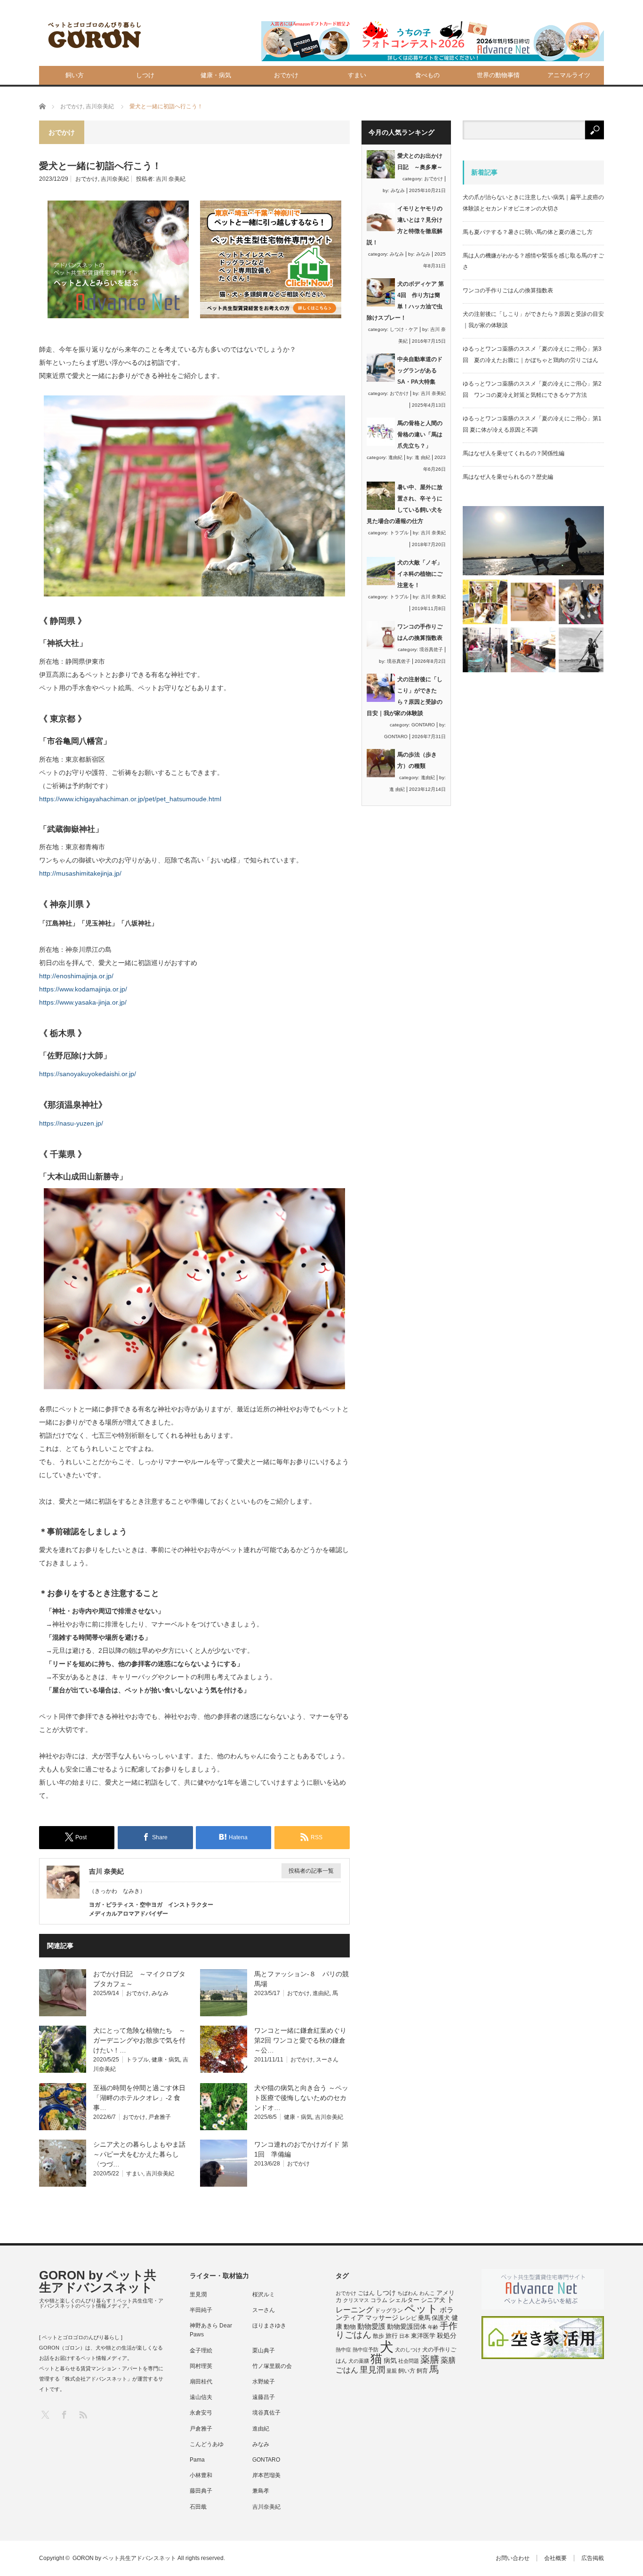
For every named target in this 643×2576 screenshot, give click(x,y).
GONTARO (423, 725)
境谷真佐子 (431, 649)
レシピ (408, 2318)
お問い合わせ (513, 2558)
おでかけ (286, 75)
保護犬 (441, 2318)
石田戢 (198, 2507)
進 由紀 (422, 457)
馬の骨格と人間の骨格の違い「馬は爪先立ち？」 (420, 435)
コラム (379, 2300)
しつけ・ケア (404, 329)
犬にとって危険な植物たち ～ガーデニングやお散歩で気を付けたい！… (139, 2040)
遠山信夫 (201, 2397)
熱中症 (343, 2350)
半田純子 (201, 2310)
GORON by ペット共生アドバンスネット (98, 2281)
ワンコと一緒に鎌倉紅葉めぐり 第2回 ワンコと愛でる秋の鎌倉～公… (304, 2040)
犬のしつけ (408, 2350)
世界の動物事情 (498, 75)
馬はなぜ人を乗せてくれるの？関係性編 (514, 453)
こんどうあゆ (207, 2444)
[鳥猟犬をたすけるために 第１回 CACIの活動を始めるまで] (533, 650)
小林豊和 (201, 2475)
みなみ (160, 1993)
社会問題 (409, 2361)
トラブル (137, 2060)
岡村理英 (201, 2366)
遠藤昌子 (264, 2397)
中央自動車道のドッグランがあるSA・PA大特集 (420, 370)
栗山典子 (264, 2351)
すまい (357, 75)
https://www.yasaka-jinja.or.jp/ (83, 1002)
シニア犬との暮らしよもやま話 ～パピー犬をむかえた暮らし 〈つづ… (143, 2154)
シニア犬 (433, 2300)
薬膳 (430, 2359)
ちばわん (408, 2293)
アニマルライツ (569, 75)
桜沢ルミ (264, 2294)
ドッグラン (389, 2310)
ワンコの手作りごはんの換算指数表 (508, 290)
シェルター (404, 2300)
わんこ (427, 2293)
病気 (390, 2361)
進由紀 (321, 1993)
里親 (392, 2371)
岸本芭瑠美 (266, 2475)
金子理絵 (201, 2351)
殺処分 (447, 2335)
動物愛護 (371, 2326)
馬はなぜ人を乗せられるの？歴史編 (508, 477)
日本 (404, 2336)
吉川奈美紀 (115, 179)
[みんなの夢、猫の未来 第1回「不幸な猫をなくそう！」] (485, 650)
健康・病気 (216, 75)
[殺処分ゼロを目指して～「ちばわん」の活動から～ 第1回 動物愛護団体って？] (581, 602)
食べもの (427, 75)
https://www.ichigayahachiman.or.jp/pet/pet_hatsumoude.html (130, 799)
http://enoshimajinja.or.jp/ (76, 976)
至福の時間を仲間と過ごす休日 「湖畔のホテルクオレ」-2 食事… (143, 2098)
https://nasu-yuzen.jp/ (71, 1123)
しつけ (145, 75)
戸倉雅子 (160, 2117)
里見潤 (198, 2294)
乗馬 (424, 2318)
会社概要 (555, 2558)
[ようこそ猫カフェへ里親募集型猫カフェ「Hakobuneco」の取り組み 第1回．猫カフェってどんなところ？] (533, 602)
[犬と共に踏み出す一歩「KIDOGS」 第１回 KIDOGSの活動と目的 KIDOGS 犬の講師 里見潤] (485, 602)
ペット (421, 2309)
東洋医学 (423, 2336)
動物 (350, 2327)
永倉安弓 (201, 2413)
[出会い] (581, 650)
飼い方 (75, 75)
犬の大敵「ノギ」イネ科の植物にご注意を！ (420, 574)
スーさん (327, 2060)
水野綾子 (264, 2382)
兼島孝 (261, 2491)
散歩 (378, 2336)
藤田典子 (201, 2491)
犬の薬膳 (359, 2361)
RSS (83, 2414)
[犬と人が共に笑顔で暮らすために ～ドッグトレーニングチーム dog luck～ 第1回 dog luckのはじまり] (533, 541)
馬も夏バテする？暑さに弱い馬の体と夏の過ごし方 (528, 232)
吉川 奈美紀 (171, 179)
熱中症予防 (366, 2350)
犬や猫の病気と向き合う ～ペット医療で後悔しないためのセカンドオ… (301, 2098)
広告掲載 (593, 2558)
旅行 (392, 2336)
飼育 (422, 2371)
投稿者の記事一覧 (311, 1871)
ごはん (366, 2293)
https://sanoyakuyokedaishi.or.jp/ (88, 1074)
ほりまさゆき (269, 2326)
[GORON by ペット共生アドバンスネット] (95, 36)
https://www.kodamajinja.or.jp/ (83, 989)
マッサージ (382, 2318)
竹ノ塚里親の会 (272, 2366)
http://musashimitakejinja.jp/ (80, 873)
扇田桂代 (201, 2382)
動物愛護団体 (407, 2326)
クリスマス (356, 2300)
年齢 (433, 2327)
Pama (197, 2460)
